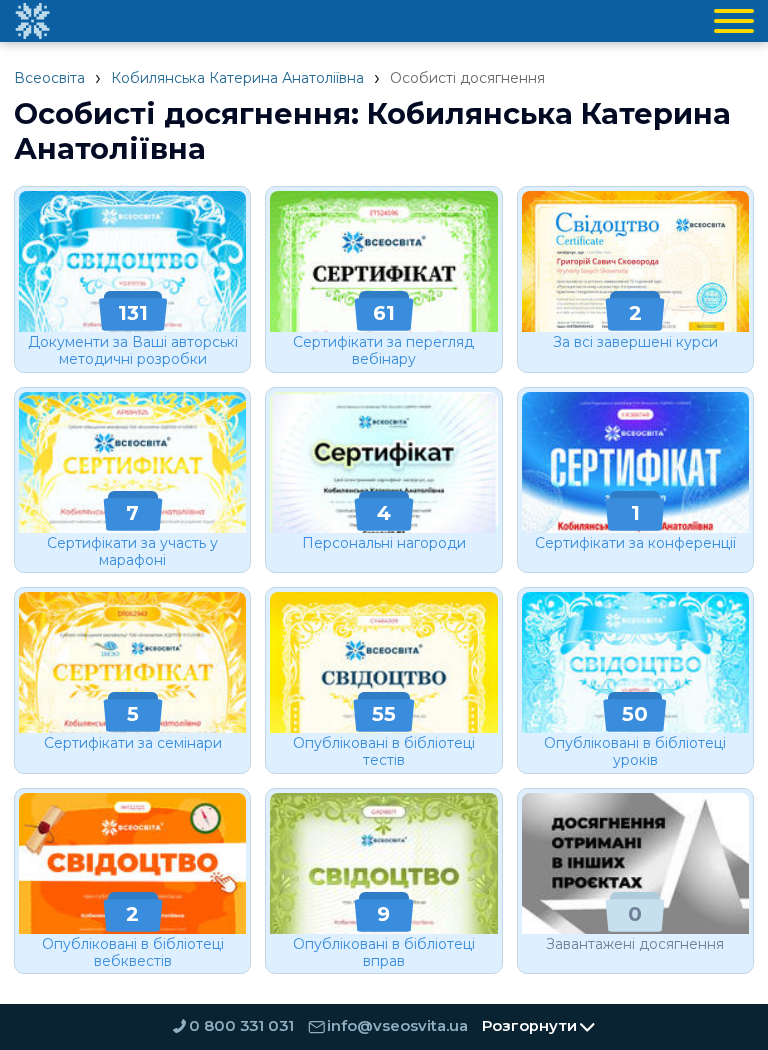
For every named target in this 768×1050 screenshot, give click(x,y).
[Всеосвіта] (32, 21)
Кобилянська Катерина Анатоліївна (237, 78)
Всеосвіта (49, 78)
